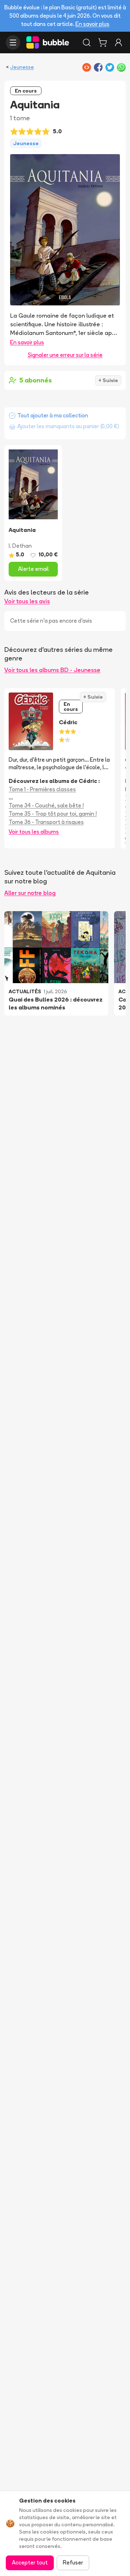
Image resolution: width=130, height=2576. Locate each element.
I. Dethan (20, 546)
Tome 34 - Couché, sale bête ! (46, 805)
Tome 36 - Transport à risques (46, 822)
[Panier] (103, 42)
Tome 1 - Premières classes (42, 789)
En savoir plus (92, 24)
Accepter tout (30, 2562)
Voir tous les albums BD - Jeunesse (52, 670)
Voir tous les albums (34, 832)
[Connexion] (118, 42)
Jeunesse (22, 67)
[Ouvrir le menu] (13, 42)
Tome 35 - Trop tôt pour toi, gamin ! (53, 814)
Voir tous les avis (27, 601)
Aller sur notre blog (30, 893)
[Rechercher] (87, 42)
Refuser (73, 2562)
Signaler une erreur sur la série (65, 355)
